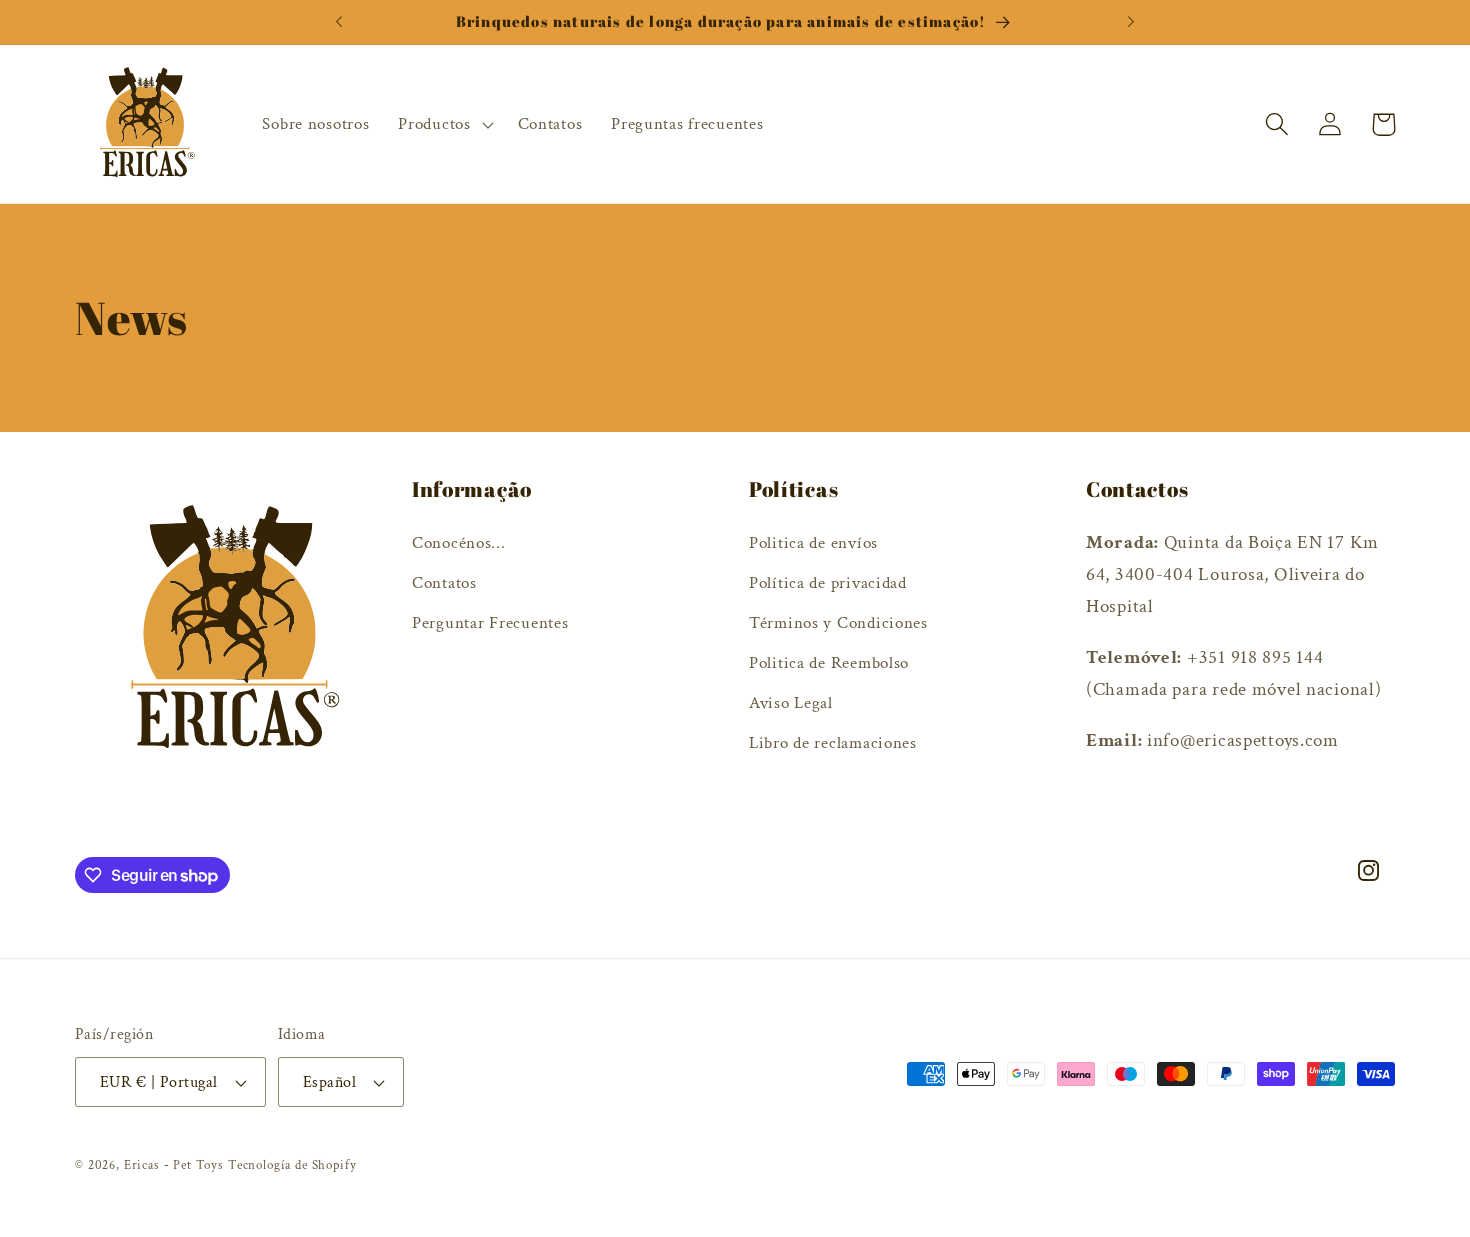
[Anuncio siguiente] (1131, 22)
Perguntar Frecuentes (490, 623)
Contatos (444, 583)
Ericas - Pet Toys (174, 1165)
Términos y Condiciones (838, 623)
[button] (443, 124)
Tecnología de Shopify (292, 1165)
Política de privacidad (828, 583)
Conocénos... (459, 543)
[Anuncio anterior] (339, 22)
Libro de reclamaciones (833, 743)
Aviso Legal (791, 703)
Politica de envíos (813, 543)
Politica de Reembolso (829, 663)
